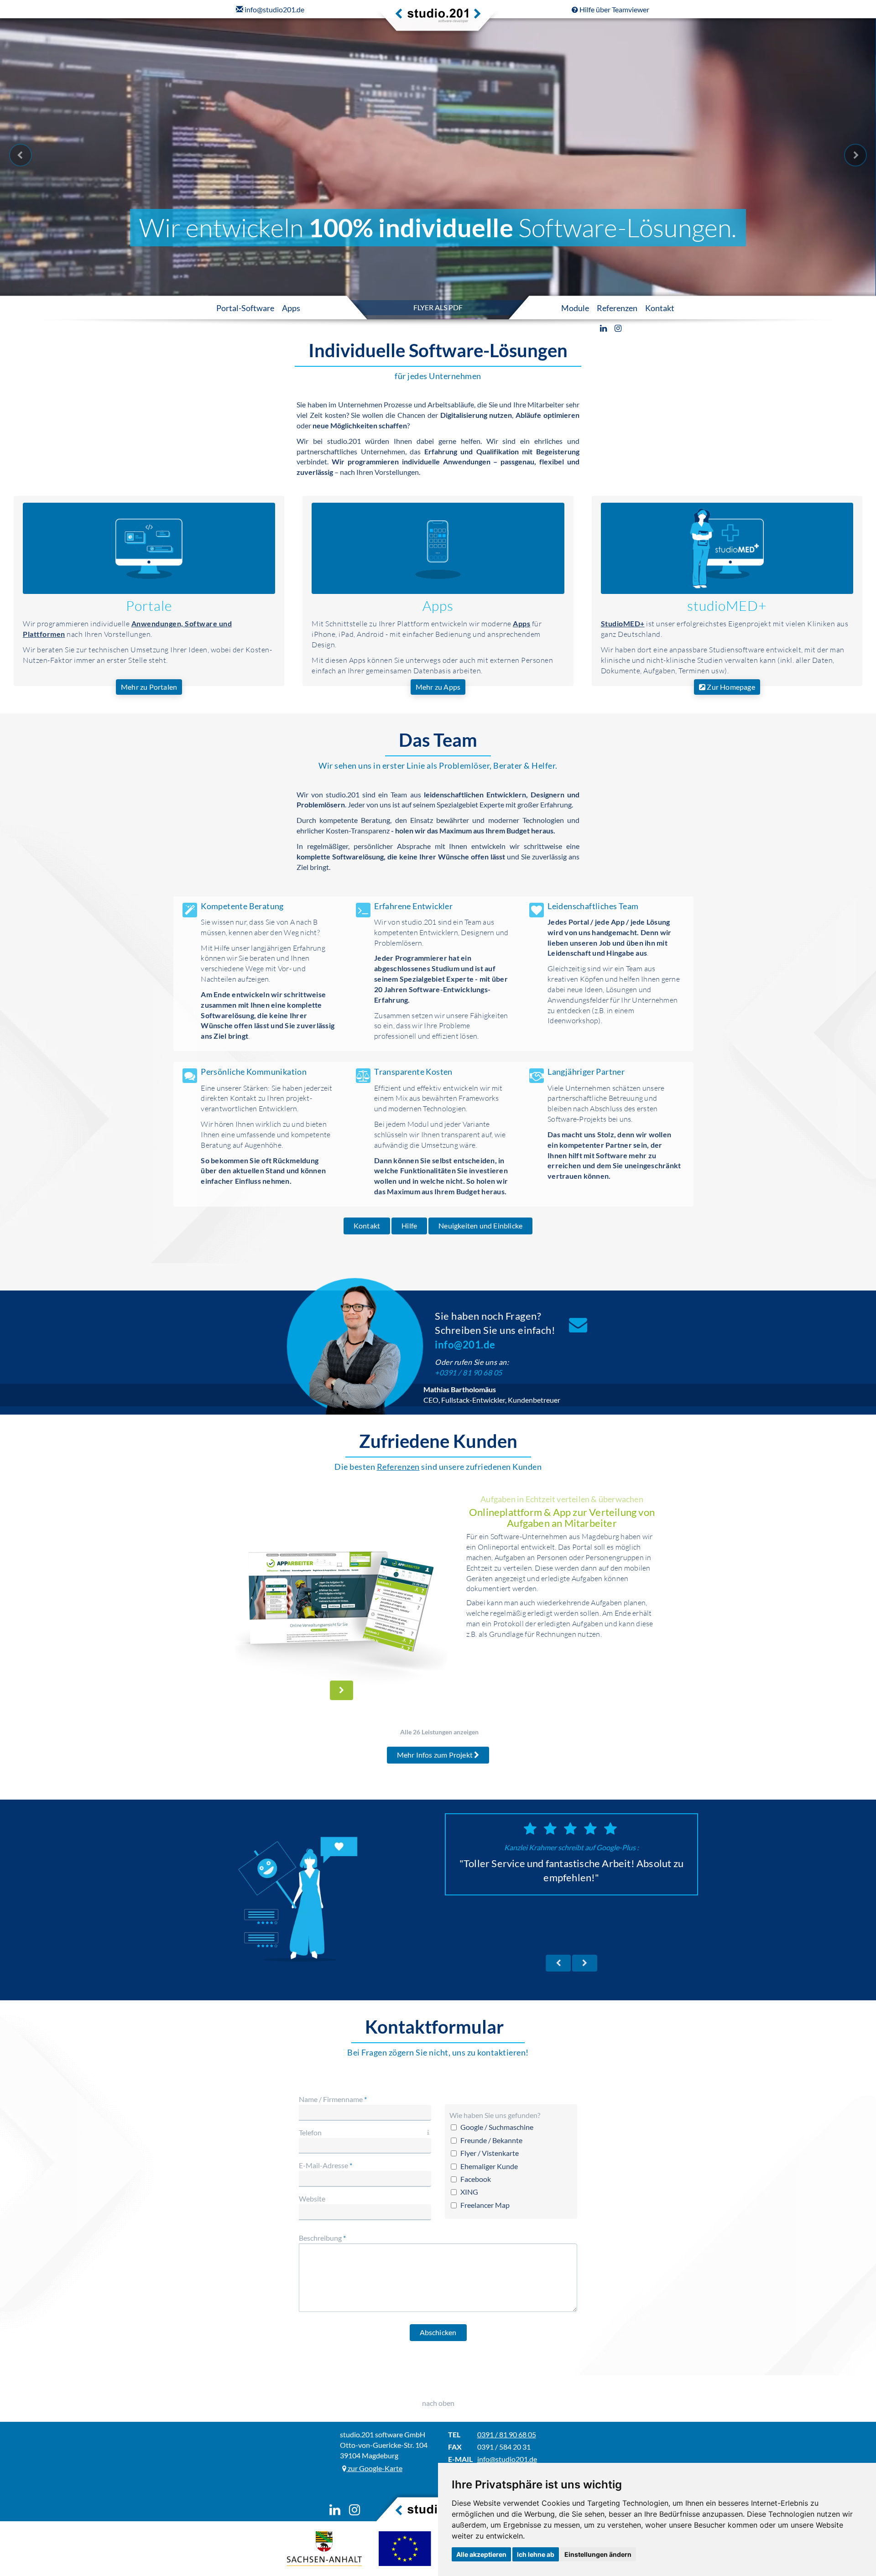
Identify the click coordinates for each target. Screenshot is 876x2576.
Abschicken (438, 2332)
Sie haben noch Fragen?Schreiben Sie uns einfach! (495, 1330)
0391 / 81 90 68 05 (507, 2434)
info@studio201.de (507, 2459)
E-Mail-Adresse (326, 2165)
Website (312, 2199)
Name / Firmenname (333, 2099)
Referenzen (398, 1467)
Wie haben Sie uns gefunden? (495, 2115)
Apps (438, 606)
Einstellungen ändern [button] (598, 2554)
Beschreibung (322, 2238)
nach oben (438, 2403)
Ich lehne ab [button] (536, 2554)
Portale (149, 606)
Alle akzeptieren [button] (481, 2554)
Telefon (310, 2132)
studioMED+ (727, 606)
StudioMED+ (623, 623)
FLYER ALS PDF (438, 307)
